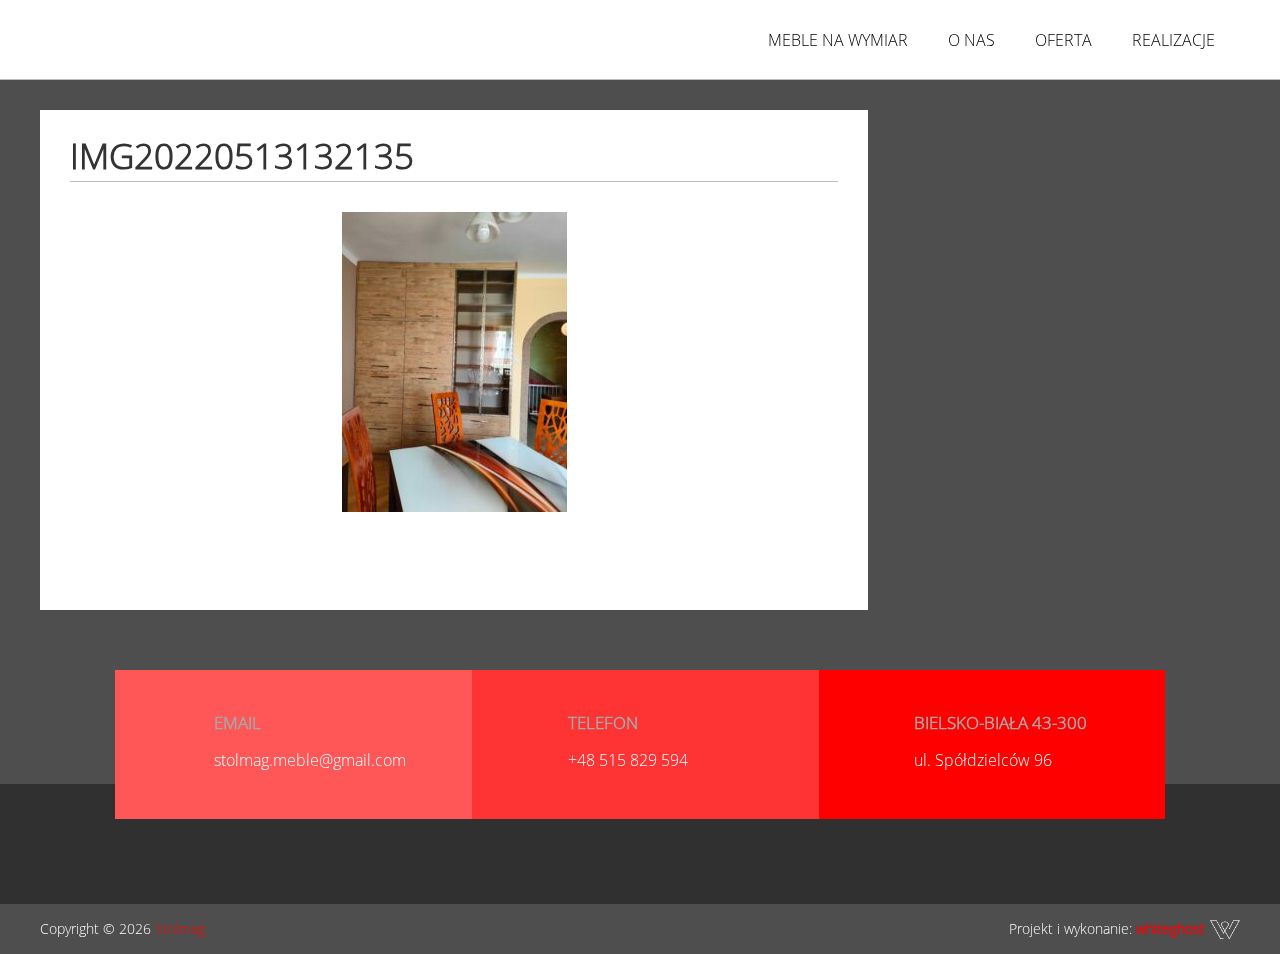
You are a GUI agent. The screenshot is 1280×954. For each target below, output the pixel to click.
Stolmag (180, 928)
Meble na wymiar (838, 40)
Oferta (1063, 40)
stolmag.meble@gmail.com (310, 760)
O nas (971, 40)
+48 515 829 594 (628, 760)
